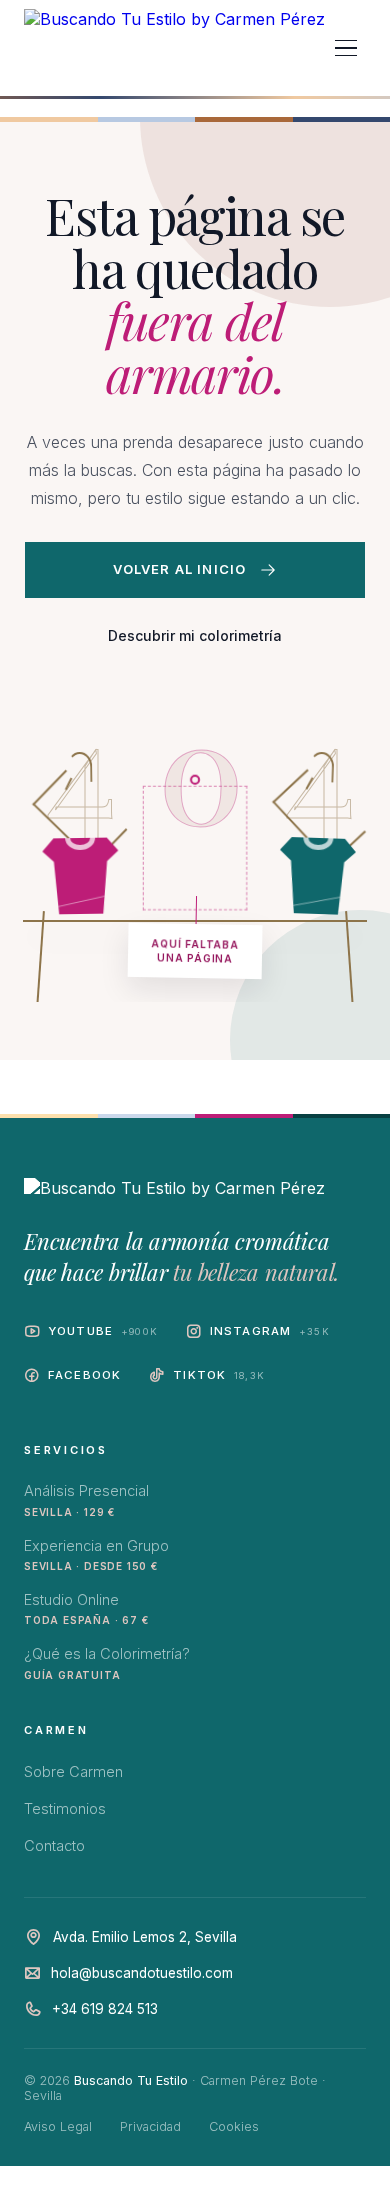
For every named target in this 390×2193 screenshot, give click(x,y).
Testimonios (65, 1808)
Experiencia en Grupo (96, 1554)
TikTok (219, 1375)
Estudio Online (86, 1608)
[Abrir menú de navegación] (346, 48)
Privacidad (150, 2126)
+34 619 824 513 (105, 2009)
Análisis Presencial (86, 1499)
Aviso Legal (58, 2126)
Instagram (270, 1331)
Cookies (234, 2126)
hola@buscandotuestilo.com (142, 1973)
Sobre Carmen (73, 1771)
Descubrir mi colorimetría (195, 635)
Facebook (84, 1375)
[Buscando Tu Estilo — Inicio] (174, 48)
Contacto (54, 1845)
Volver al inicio (180, 569)
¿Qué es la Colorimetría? (107, 1662)
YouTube (103, 1331)
